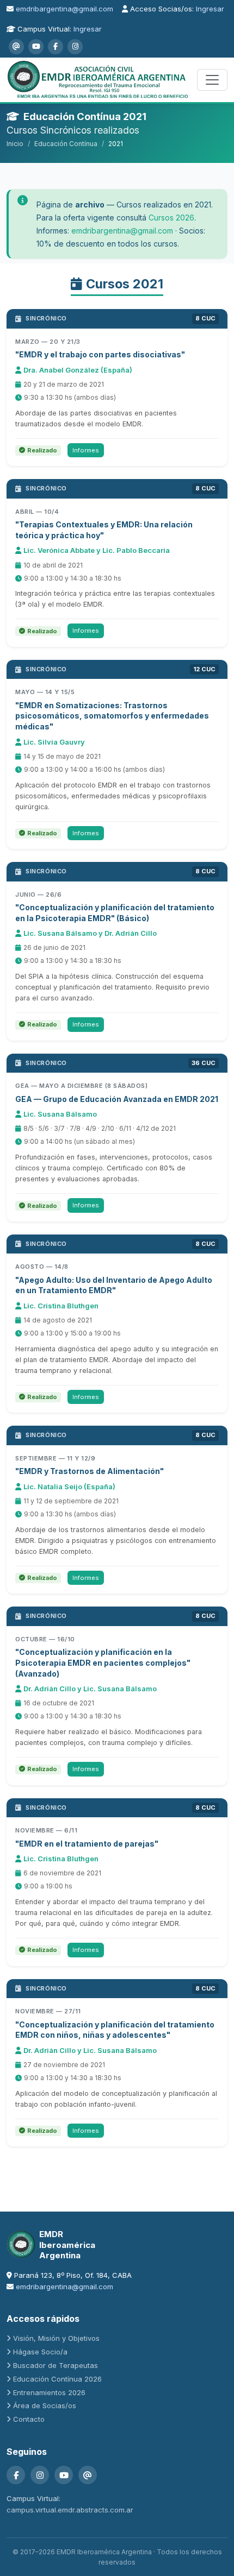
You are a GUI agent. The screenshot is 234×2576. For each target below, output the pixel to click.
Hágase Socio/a (40, 2352)
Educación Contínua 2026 (57, 2379)
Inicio (15, 144)
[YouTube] (36, 47)
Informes (86, 450)
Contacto (29, 2419)
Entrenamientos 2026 (49, 2392)
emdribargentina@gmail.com (64, 9)
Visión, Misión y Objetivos (56, 2338)
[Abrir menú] (212, 80)
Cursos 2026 (171, 218)
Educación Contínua (66, 144)
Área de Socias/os (45, 2405)
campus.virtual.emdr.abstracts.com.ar (70, 2510)
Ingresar (210, 9)
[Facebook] (56, 47)
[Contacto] (16, 47)
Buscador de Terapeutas (56, 2365)
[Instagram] (75, 47)
